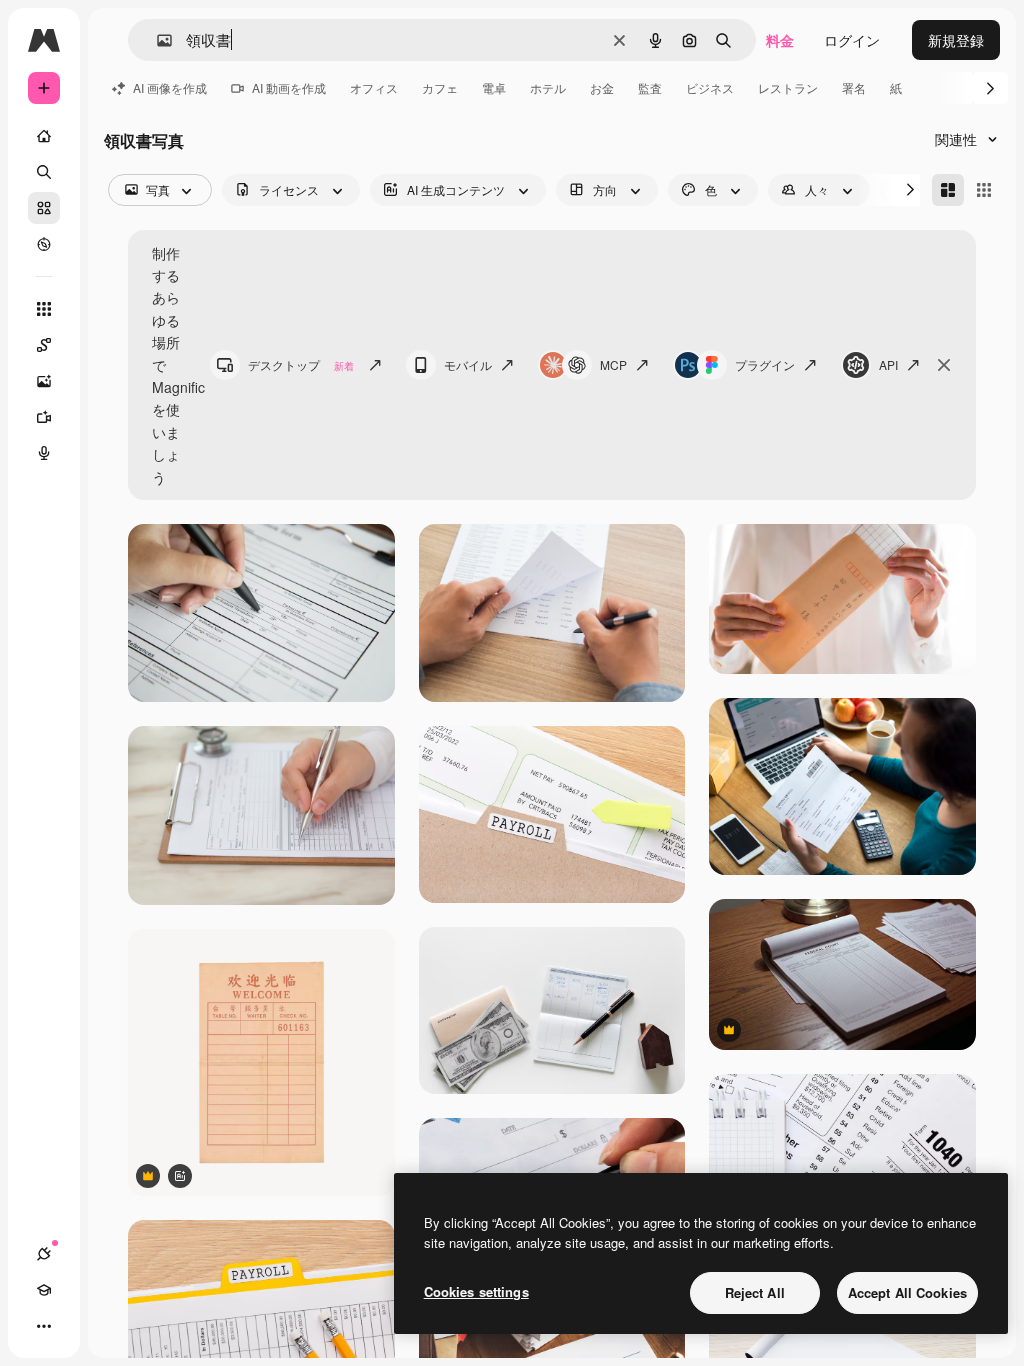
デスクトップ (301, 364)
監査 (650, 87)
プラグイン (765, 364)
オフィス (374, 87)
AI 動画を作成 (289, 87)
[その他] (44, 1326)
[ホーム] (44, 136)
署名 (854, 87)
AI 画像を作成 (170, 87)
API (888, 364)
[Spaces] (44, 345)
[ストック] (44, 208)
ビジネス (710, 87)
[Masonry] (948, 190)
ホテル (548, 87)
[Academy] (44, 1290)
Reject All (755, 1292)
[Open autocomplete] (156, 40)
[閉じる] (944, 365)
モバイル (468, 364)
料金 (780, 40)
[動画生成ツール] (44, 417)
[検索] (44, 172)
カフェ (440, 87)
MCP (613, 364)
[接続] (44, 1254)
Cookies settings (476, 1291)
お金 (602, 87)
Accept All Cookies (907, 1292)
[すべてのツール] (44, 309)
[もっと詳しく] (44, 244)
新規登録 (956, 40)
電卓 (494, 87)
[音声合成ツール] (44, 453)
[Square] (984, 190)
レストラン (788, 87)
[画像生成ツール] (44, 381)
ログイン (852, 40)
